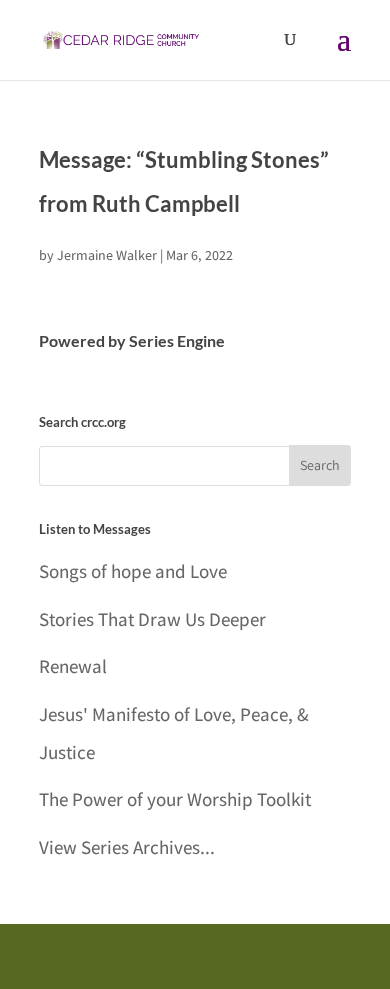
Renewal (73, 666)
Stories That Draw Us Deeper (152, 619)
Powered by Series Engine (132, 340)
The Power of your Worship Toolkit (175, 799)
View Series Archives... (127, 847)
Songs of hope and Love (133, 571)
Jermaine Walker (107, 255)
